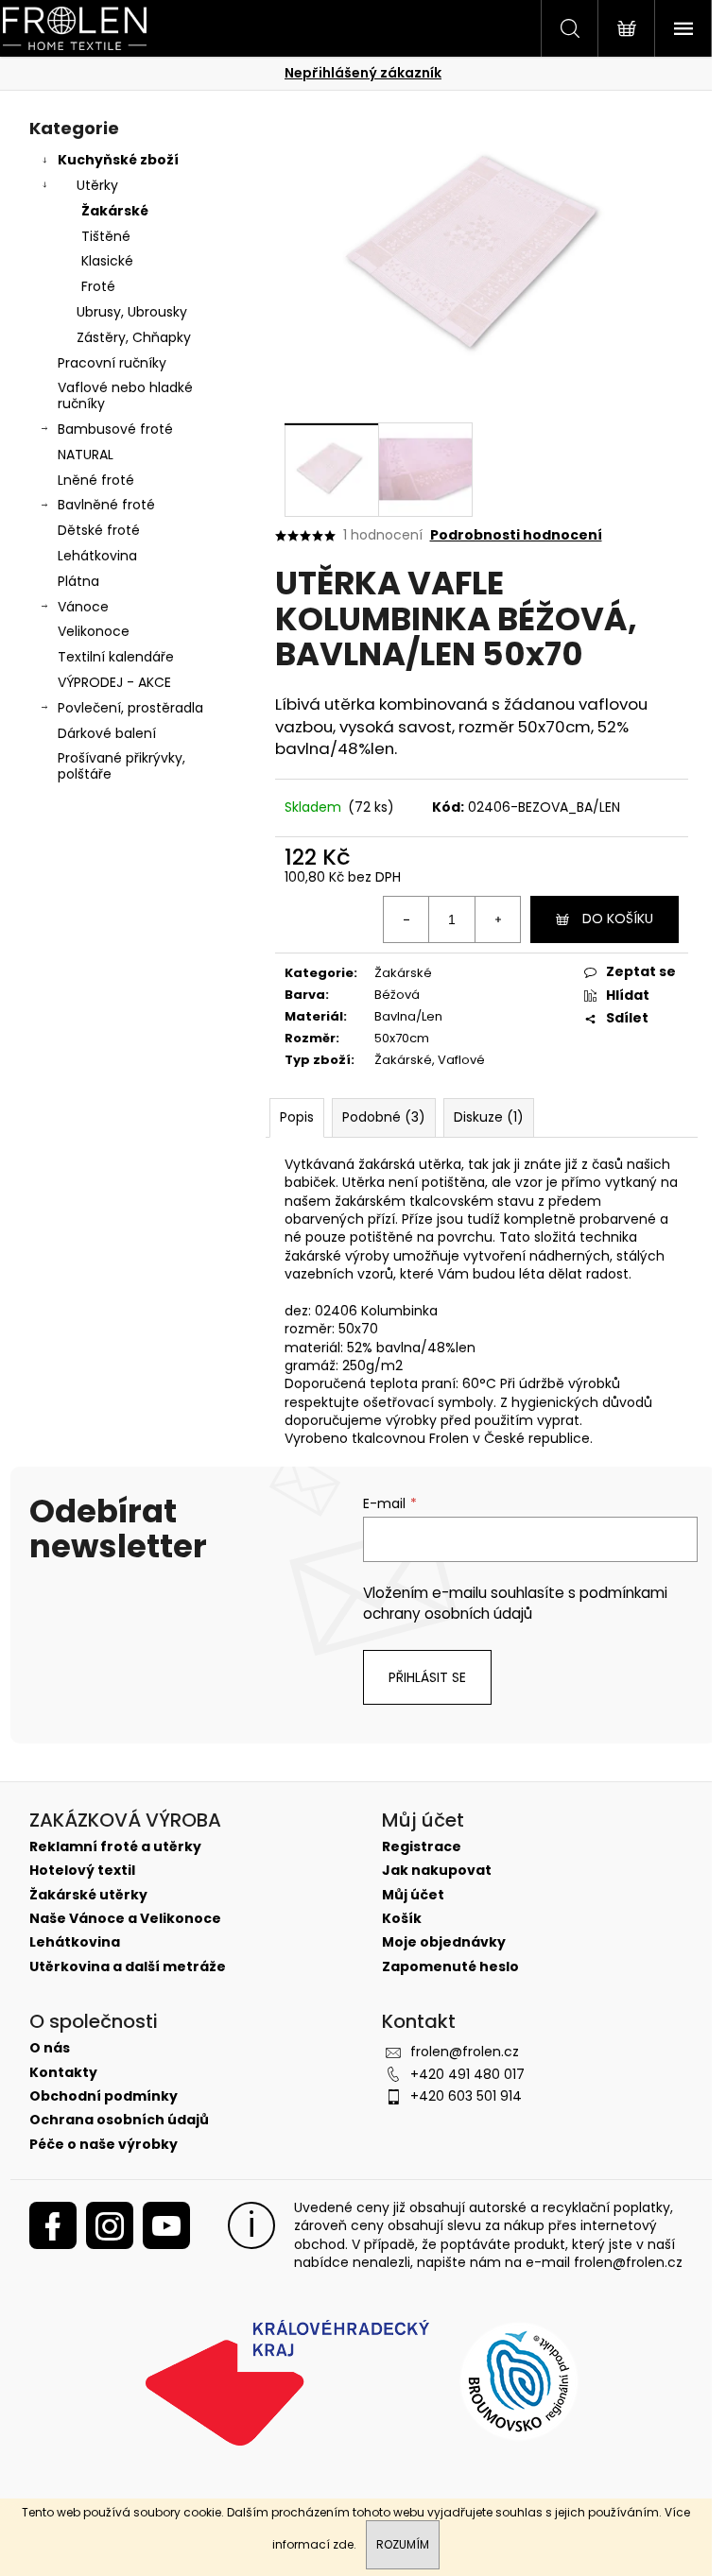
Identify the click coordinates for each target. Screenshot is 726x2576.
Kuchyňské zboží (118, 160)
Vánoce (83, 607)
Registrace (422, 1847)
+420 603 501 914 (466, 2096)
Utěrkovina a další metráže (128, 1967)
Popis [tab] (297, 1117)
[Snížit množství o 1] (406, 919)
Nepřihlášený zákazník (363, 73)
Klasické (107, 261)
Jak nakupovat (437, 1871)
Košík (402, 1919)
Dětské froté (99, 530)
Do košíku (618, 919)
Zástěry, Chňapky (134, 337)
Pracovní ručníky (112, 363)
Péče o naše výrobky (104, 2145)
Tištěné (106, 236)
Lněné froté (96, 480)
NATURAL (86, 455)
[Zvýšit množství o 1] (497, 919)
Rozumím (403, 2544)
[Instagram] (110, 2225)
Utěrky (97, 185)
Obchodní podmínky (104, 2096)
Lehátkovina (97, 556)
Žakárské (115, 211)
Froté (98, 286)
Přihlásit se (427, 1677)
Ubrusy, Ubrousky (132, 312)
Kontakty (63, 2073)
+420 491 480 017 (467, 2074)
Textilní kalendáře (116, 657)
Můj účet (413, 1895)
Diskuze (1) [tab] (489, 1117)
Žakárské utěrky (88, 1895)
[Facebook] (53, 2225)
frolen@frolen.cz (465, 2052)
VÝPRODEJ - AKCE (114, 682)
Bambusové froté (115, 429)
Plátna (78, 581)
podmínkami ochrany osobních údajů (515, 1603)
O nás (50, 2048)
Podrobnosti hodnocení (516, 535)
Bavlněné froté (106, 505)
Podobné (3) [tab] (384, 1117)
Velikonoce (94, 631)
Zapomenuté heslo (450, 1967)
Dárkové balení (107, 733)
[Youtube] (166, 2225)
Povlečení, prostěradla (130, 708)
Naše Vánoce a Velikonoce (125, 1919)
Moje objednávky (444, 1942)
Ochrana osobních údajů (119, 2120)
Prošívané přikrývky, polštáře (121, 766)
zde (343, 2544)
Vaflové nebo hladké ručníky (125, 395)
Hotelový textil (82, 1871)
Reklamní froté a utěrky (115, 1847)
